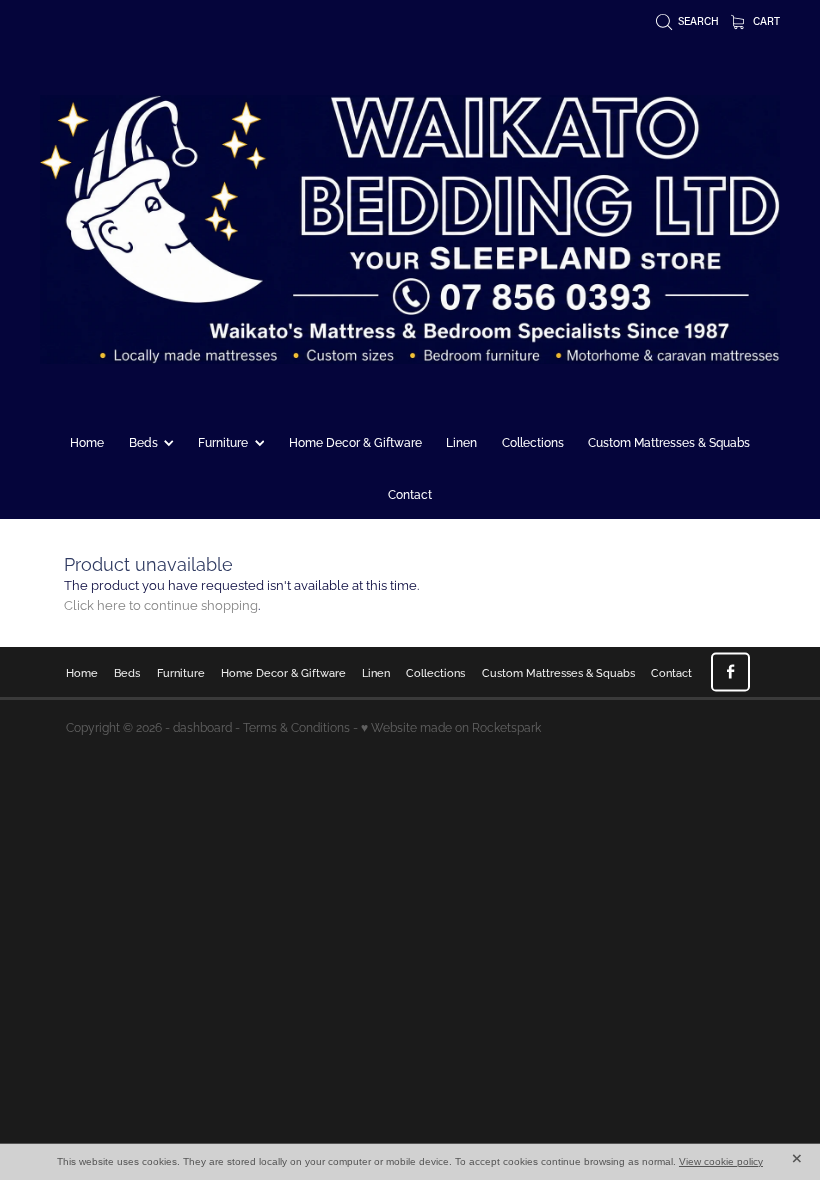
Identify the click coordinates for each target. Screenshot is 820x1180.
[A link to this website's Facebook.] (730, 671)
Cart (765, 21)
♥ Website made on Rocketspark (451, 726)
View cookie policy (721, 1161)
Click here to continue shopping (161, 604)
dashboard (202, 726)
